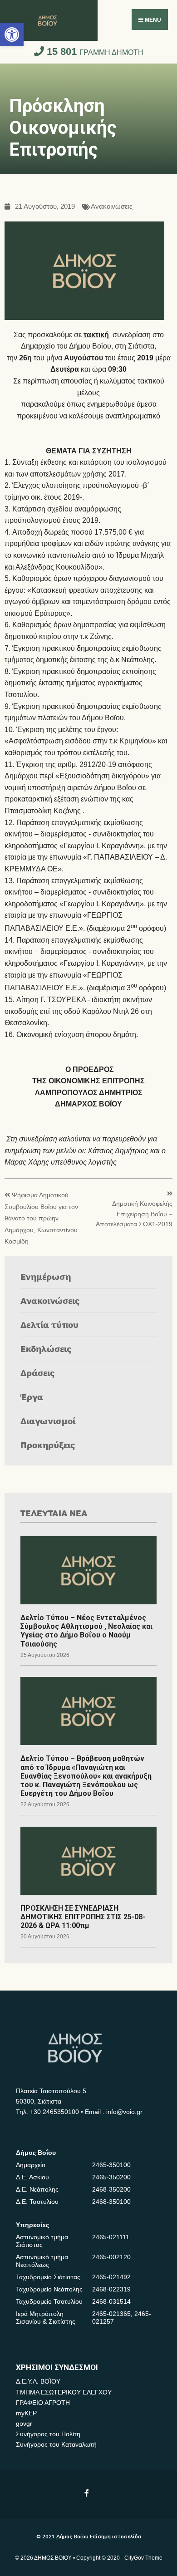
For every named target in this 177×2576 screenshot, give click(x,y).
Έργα (32, 1397)
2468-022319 (111, 2289)
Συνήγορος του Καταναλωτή (56, 2444)
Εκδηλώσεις (46, 1349)
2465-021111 (111, 2237)
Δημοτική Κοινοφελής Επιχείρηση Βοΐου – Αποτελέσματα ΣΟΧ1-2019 (134, 1214)
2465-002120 (111, 2257)
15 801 (94, 52)
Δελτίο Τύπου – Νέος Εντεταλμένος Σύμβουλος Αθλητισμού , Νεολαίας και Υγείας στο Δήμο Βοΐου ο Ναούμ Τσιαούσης (86, 1631)
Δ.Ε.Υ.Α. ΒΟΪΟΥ (38, 2381)
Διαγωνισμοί (48, 1421)
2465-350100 (111, 2165)
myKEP (26, 2413)
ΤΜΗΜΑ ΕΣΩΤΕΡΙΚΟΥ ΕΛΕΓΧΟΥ (64, 2392)
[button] (12, 34)
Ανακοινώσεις (112, 207)
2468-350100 (111, 2202)
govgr (24, 2424)
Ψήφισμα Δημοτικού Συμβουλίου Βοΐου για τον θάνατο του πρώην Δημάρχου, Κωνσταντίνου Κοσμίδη (41, 1218)
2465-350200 (111, 2177)
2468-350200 (111, 2189)
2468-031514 (111, 2301)
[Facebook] (87, 2493)
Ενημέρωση (46, 1276)
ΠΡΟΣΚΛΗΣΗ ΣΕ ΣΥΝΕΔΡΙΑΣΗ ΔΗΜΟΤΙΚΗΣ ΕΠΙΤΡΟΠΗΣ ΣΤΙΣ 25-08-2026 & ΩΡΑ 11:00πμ (83, 1917)
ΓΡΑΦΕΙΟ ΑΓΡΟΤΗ (43, 2403)
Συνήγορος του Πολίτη (48, 2434)
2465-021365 (111, 2314)
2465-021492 (111, 2277)
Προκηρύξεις (48, 1445)
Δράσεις (38, 1373)
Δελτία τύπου (49, 1325)
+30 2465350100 (54, 2112)
